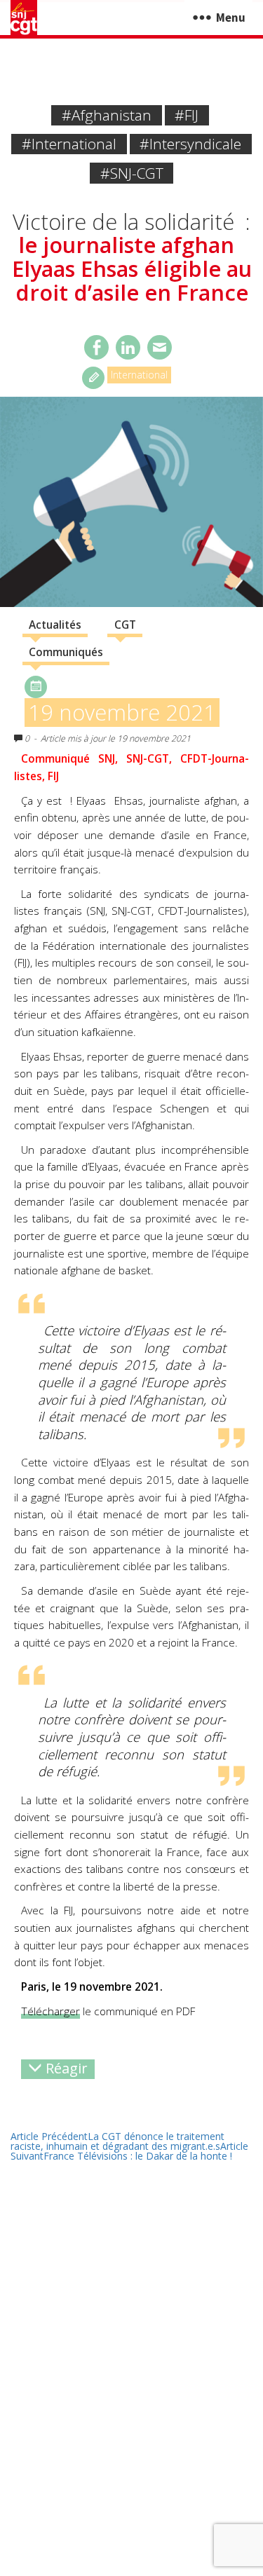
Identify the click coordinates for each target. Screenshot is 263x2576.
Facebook (96, 347)
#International (69, 144)
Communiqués (66, 652)
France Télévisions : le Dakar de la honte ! (129, 2151)
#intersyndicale (190, 144)
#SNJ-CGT (132, 173)
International (139, 375)
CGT (125, 625)
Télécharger (50, 2011)
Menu (231, 18)
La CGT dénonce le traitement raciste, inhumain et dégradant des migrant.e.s (117, 2141)
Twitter (128, 347)
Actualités (55, 625)
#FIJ (187, 115)
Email (160, 347)
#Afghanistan (107, 115)
